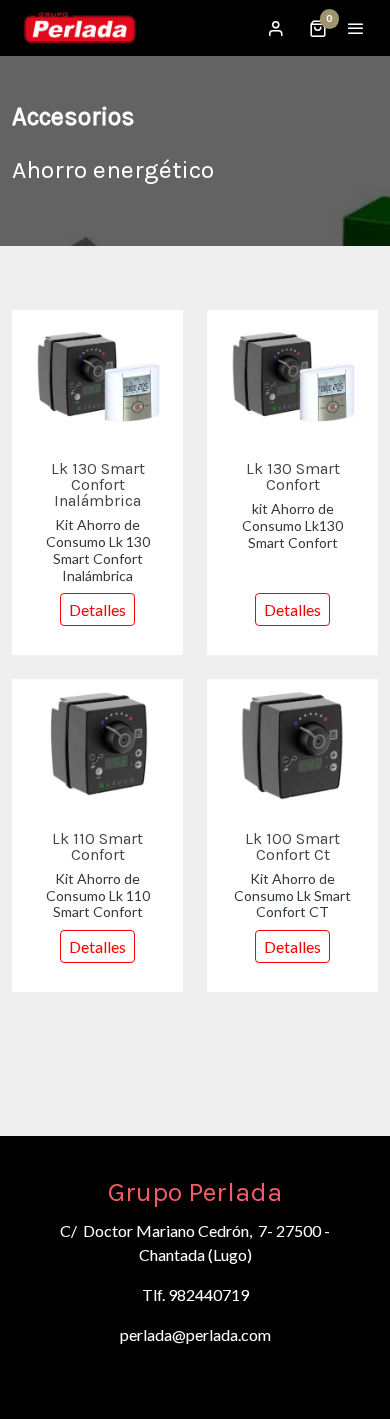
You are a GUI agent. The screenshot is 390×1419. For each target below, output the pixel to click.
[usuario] (276, 28)
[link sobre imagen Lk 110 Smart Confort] (97, 743)
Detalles (97, 609)
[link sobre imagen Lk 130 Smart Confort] (292, 374)
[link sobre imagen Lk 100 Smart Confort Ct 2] (292, 743)
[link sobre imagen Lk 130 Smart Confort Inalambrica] (97, 374)
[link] (80, 28)
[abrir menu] (356, 28)
